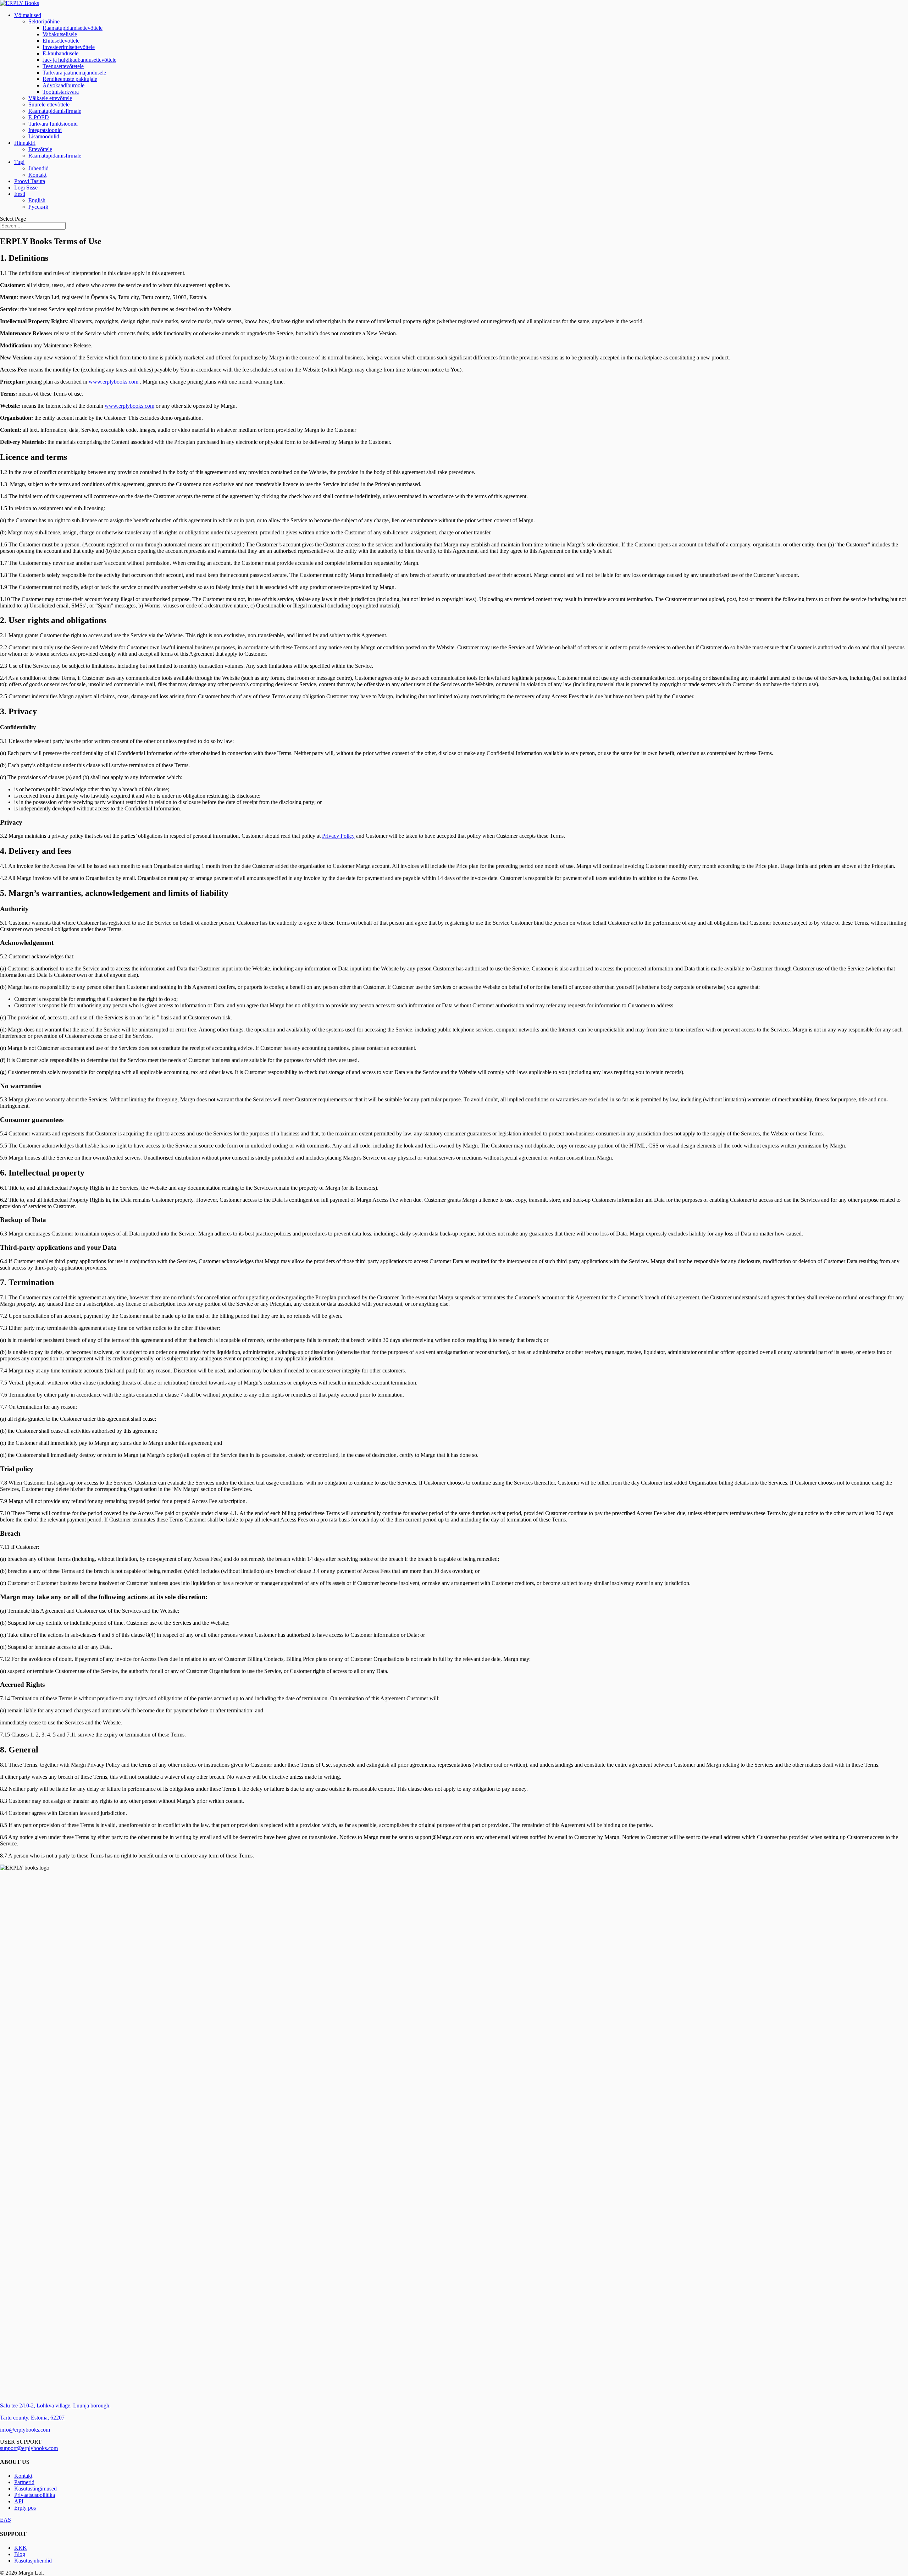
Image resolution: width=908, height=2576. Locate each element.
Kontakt (37, 175)
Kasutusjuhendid (33, 2561)
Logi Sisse (26, 188)
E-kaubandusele (60, 53)
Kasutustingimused (35, 2489)
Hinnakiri (25, 143)
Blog (20, 2554)
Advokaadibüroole (63, 85)
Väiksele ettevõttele (50, 98)
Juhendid (38, 168)
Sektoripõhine (44, 21)
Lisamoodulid (44, 136)
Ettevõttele (40, 149)
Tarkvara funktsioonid (53, 124)
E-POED (39, 117)
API (19, 2501)
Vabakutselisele (60, 34)
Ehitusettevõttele (61, 41)
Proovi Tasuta (30, 181)
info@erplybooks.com (25, 2430)
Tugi (19, 162)
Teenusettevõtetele (63, 66)
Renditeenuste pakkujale (70, 79)
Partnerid (24, 2482)
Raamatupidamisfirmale (55, 111)
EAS (5, 2520)
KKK (21, 2548)
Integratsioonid (45, 130)
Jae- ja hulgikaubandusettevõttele (79, 60)
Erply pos (25, 2508)
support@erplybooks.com (29, 2448)
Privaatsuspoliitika (35, 2495)
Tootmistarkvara (61, 92)
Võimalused (28, 15)
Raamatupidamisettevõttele (73, 28)
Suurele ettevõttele (49, 104)
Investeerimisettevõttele (69, 47)
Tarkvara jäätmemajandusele (74, 73)
